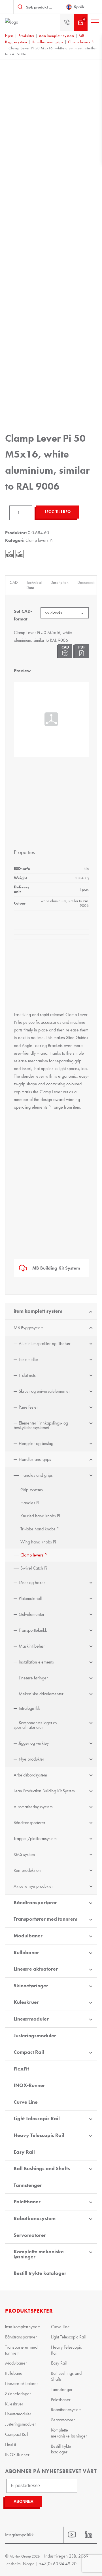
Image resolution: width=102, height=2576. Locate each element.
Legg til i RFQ (58, 512)
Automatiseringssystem (33, 1807)
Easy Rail (24, 2152)
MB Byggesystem (29, 1328)
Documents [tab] (86, 582)
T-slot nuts (27, 1375)
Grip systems (32, 1490)
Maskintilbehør (32, 1646)
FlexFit (21, 2069)
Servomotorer (30, 2235)
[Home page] (25, 22)
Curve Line (26, 2102)
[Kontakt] (67, 22)
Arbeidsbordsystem (30, 1775)
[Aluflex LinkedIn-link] (89, 2535)
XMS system (24, 1854)
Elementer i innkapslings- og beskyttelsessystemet (41, 1425)
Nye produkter (31, 1759)
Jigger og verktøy (34, 1743)
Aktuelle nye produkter (33, 1886)
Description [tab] (59, 582)
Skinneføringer (31, 1986)
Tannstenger (28, 2185)
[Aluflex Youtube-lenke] (72, 2535)
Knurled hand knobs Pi (40, 1516)
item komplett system (57, 36)
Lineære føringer (33, 1678)
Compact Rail (29, 2052)
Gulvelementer (32, 1614)
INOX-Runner (29, 2085)
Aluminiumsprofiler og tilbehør (45, 1343)
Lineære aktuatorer (36, 1969)
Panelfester (28, 1407)
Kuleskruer (26, 2002)
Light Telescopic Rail (37, 2118)
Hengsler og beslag (36, 1443)
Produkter (26, 36)
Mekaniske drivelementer (41, 1694)
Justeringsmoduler (35, 2036)
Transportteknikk (33, 1630)
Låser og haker (32, 1582)
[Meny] (95, 22)
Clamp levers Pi (81, 42)
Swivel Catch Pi (34, 1568)
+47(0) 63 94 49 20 (58, 2564)
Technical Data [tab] (34, 585)
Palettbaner (27, 2202)
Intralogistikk (29, 1708)
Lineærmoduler (31, 2019)
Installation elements (36, 1662)
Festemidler (28, 1359)
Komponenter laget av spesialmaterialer (35, 1725)
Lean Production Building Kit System (44, 1791)
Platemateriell (30, 1598)
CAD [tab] (14, 582)
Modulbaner (28, 1936)
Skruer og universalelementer (44, 1391)
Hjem (9, 36)
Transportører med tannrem (45, 1919)
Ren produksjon (27, 1870)
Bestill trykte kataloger (40, 2273)
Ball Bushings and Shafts (42, 2168)
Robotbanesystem (35, 2218)
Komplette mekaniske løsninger (39, 2254)
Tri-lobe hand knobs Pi (40, 1529)
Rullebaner (26, 1952)
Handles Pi (30, 1503)
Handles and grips (48, 42)
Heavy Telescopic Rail (39, 2135)
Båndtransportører (29, 1823)
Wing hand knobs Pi (38, 1542)
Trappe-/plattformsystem (35, 1838)
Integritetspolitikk (19, 2535)
